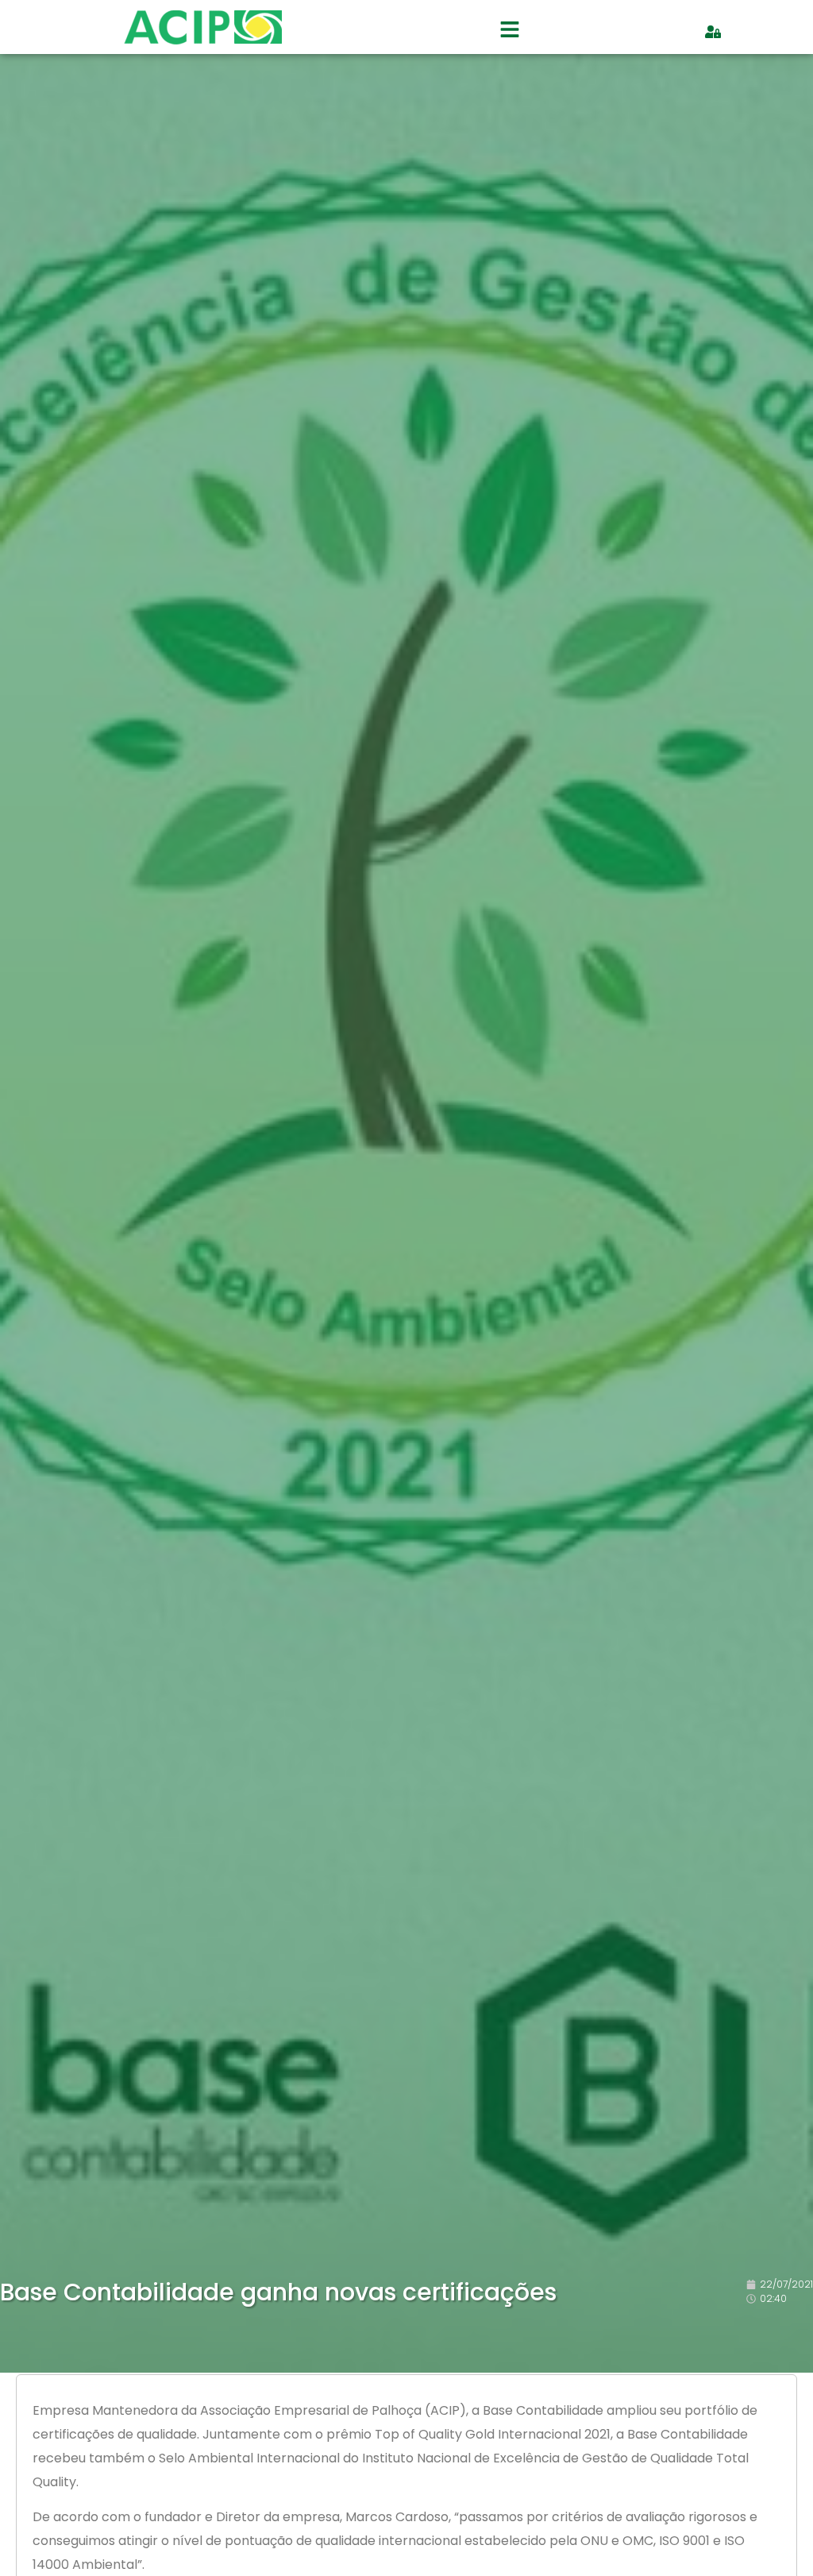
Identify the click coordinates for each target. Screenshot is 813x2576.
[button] (510, 32)
